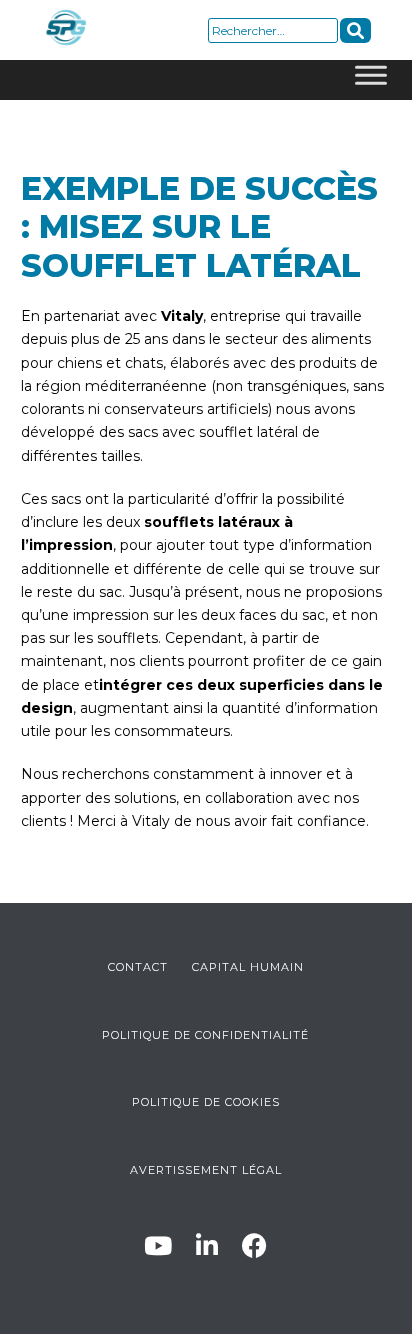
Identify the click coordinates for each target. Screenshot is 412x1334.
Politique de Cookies (206, 1102)
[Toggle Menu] (371, 79)
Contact (138, 967)
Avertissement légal (206, 1170)
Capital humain (248, 967)
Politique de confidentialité (205, 1035)
